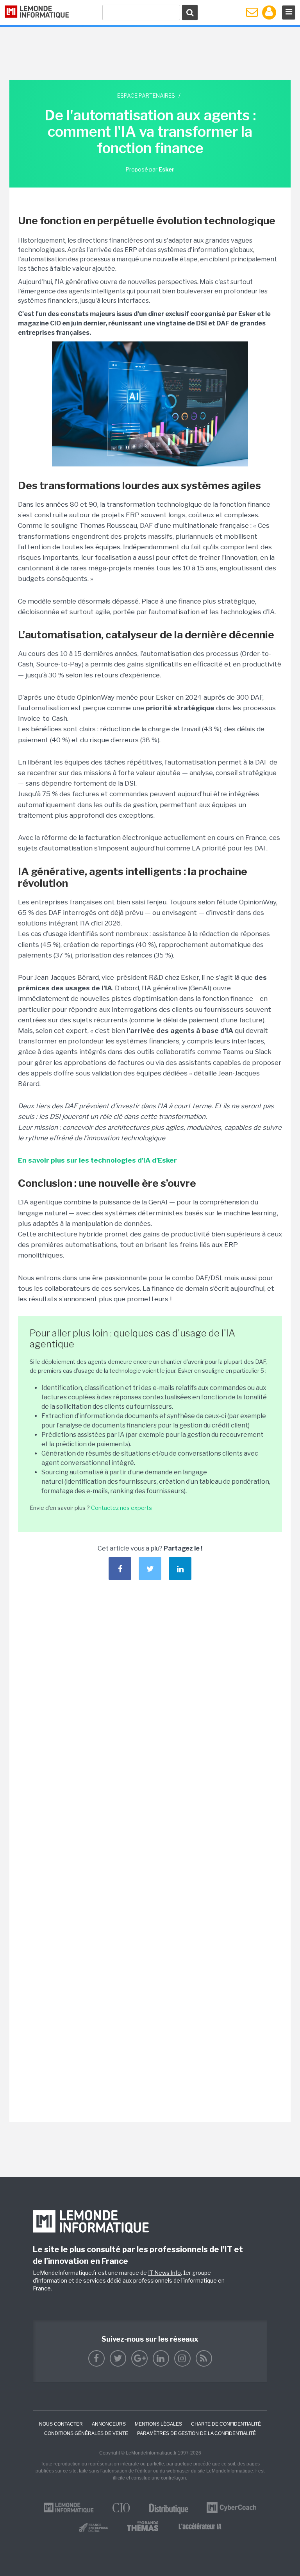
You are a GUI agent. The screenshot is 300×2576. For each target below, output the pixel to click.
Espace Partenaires (146, 96)
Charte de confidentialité (226, 2424)
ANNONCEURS (109, 2424)
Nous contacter (61, 2424)
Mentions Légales (158, 2424)
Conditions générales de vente (86, 2433)
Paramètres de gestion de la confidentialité (196, 2433)
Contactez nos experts (121, 1508)
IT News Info (164, 2273)
